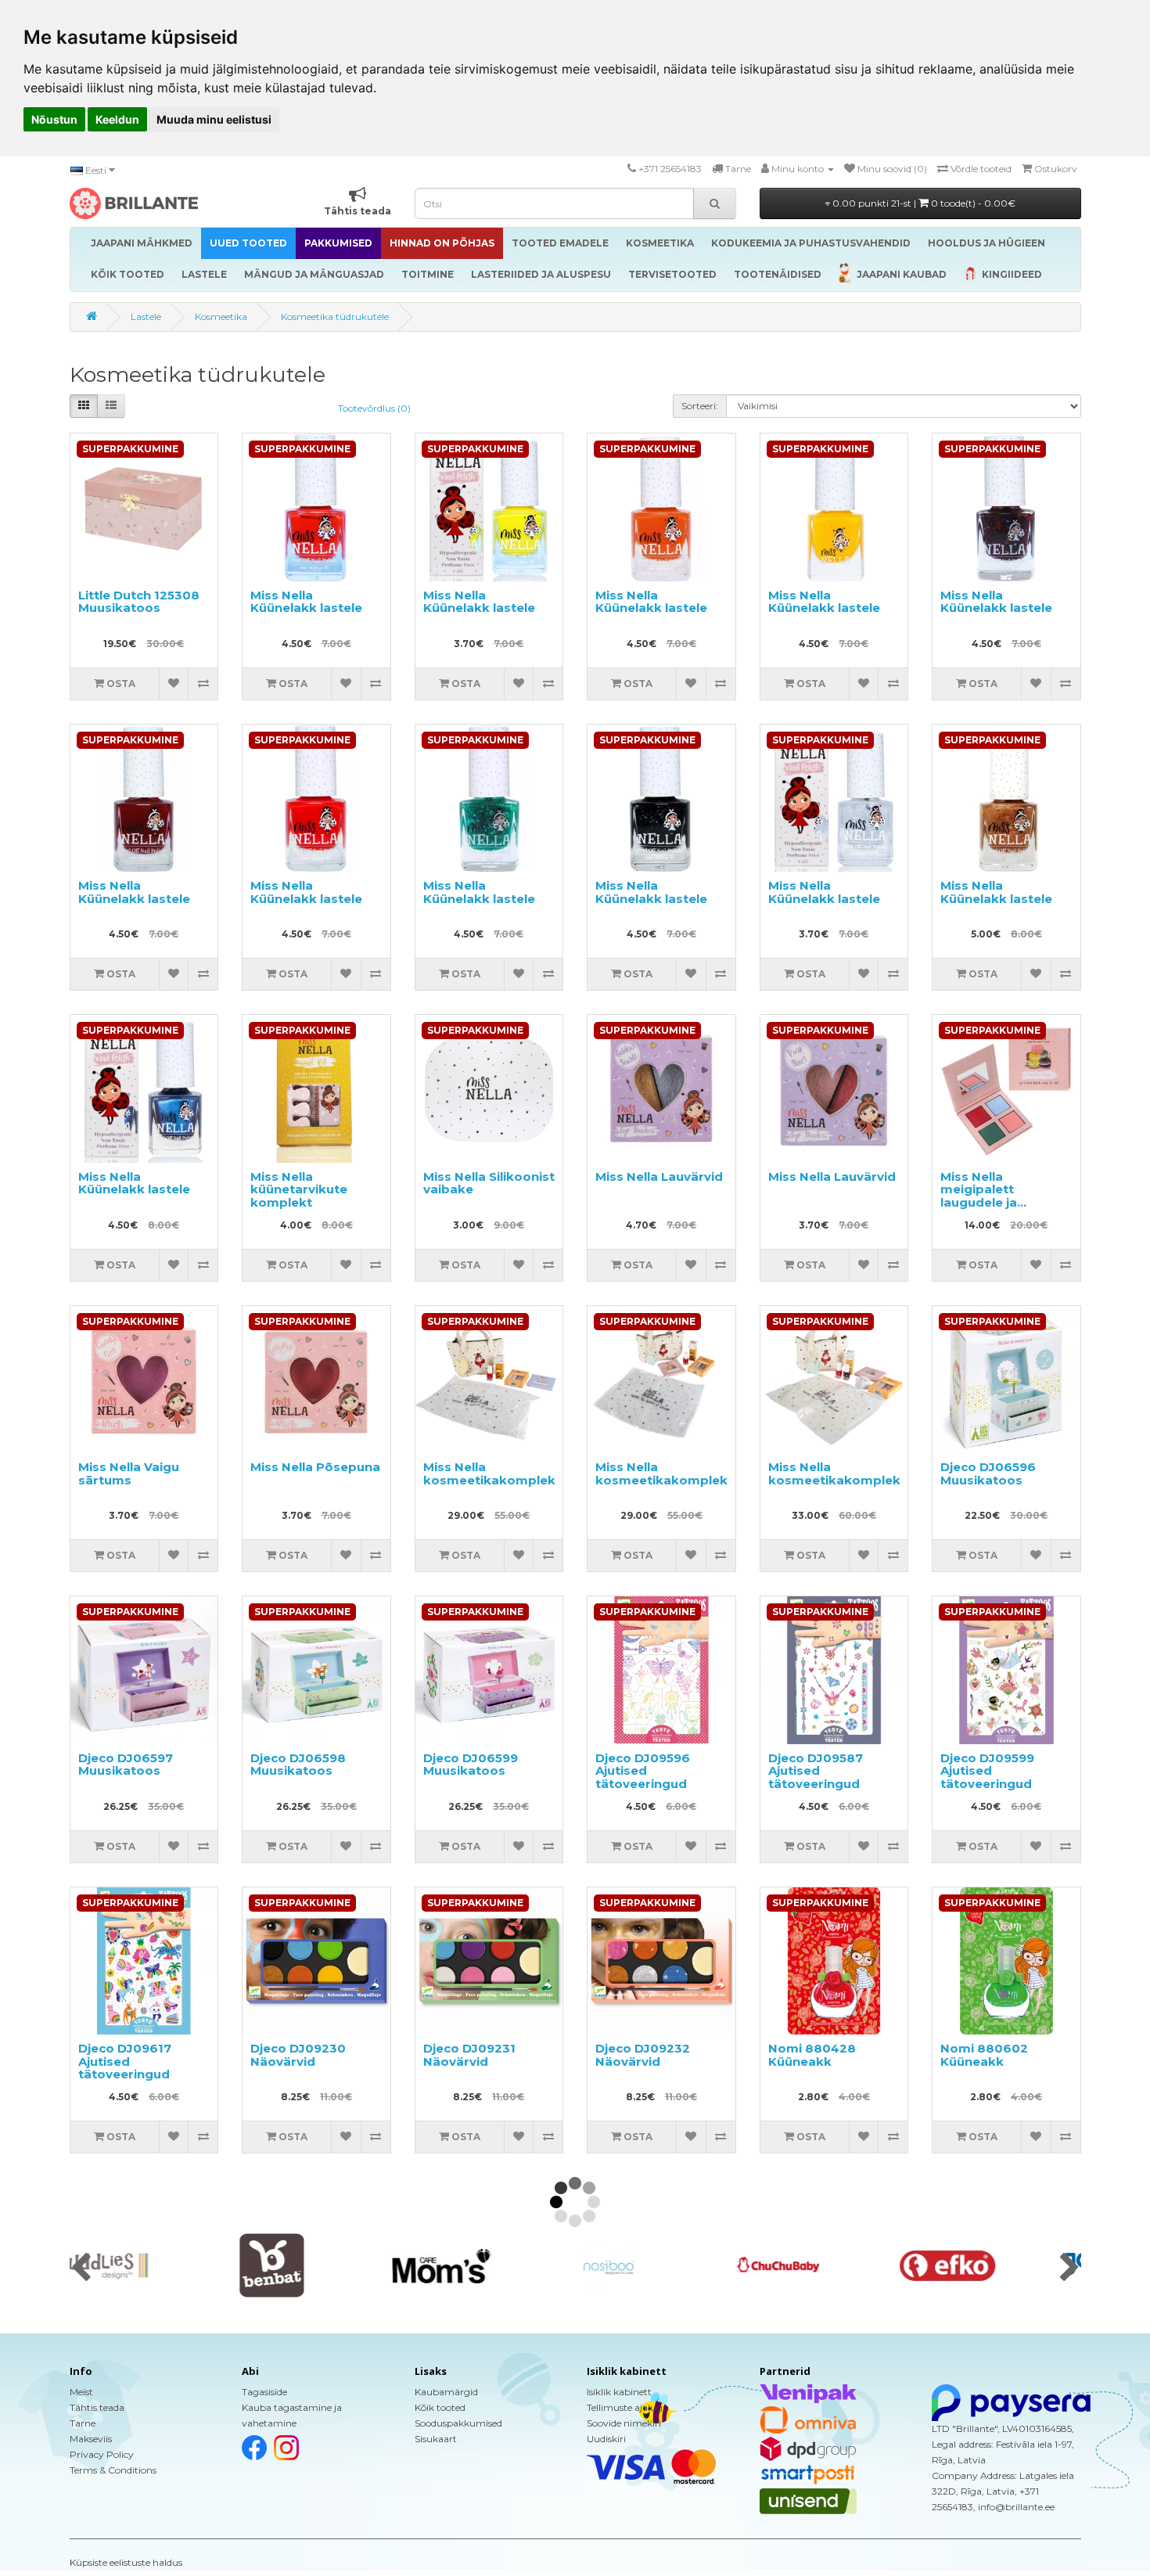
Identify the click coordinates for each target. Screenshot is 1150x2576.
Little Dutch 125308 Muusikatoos (139, 602)
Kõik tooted (440, 2407)
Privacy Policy (102, 2454)
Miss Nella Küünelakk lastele (306, 602)
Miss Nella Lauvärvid (659, 1176)
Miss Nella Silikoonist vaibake (489, 1183)
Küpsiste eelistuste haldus (126, 2562)
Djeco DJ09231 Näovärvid (469, 2055)
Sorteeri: (700, 406)
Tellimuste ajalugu (628, 2407)
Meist (81, 2392)
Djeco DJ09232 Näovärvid (643, 2055)
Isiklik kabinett (619, 2392)
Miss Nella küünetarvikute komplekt (299, 1189)
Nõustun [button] (54, 119)
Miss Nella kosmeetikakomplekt (492, 1473)
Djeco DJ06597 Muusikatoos (126, 1765)
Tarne (83, 2423)
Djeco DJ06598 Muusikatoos (298, 1765)
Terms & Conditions (113, 2470)
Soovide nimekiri (624, 2423)
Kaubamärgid (446, 2392)
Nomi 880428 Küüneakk (812, 2055)
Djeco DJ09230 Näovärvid (298, 2055)
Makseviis (91, 2439)
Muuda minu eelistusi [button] (214, 119)
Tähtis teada (97, 2407)
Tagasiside (264, 2392)
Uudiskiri (606, 2439)
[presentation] (81, 2268)
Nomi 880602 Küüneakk (984, 2055)
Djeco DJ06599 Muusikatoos (471, 1765)
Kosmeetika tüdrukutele (335, 317)
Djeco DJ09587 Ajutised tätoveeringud (816, 1771)
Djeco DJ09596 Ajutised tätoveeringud (643, 1771)
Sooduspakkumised (458, 2423)
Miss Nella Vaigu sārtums (129, 1473)
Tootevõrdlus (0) (374, 408)
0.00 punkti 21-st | (923, 203)
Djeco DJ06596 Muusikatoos (988, 1473)
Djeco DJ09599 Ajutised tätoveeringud (987, 1771)
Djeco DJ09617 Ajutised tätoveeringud (125, 2061)
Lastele (146, 317)
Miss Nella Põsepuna (315, 1467)
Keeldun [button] (117, 119)
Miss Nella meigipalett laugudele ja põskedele (979, 1196)
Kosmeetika (221, 317)
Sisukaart (436, 2439)
